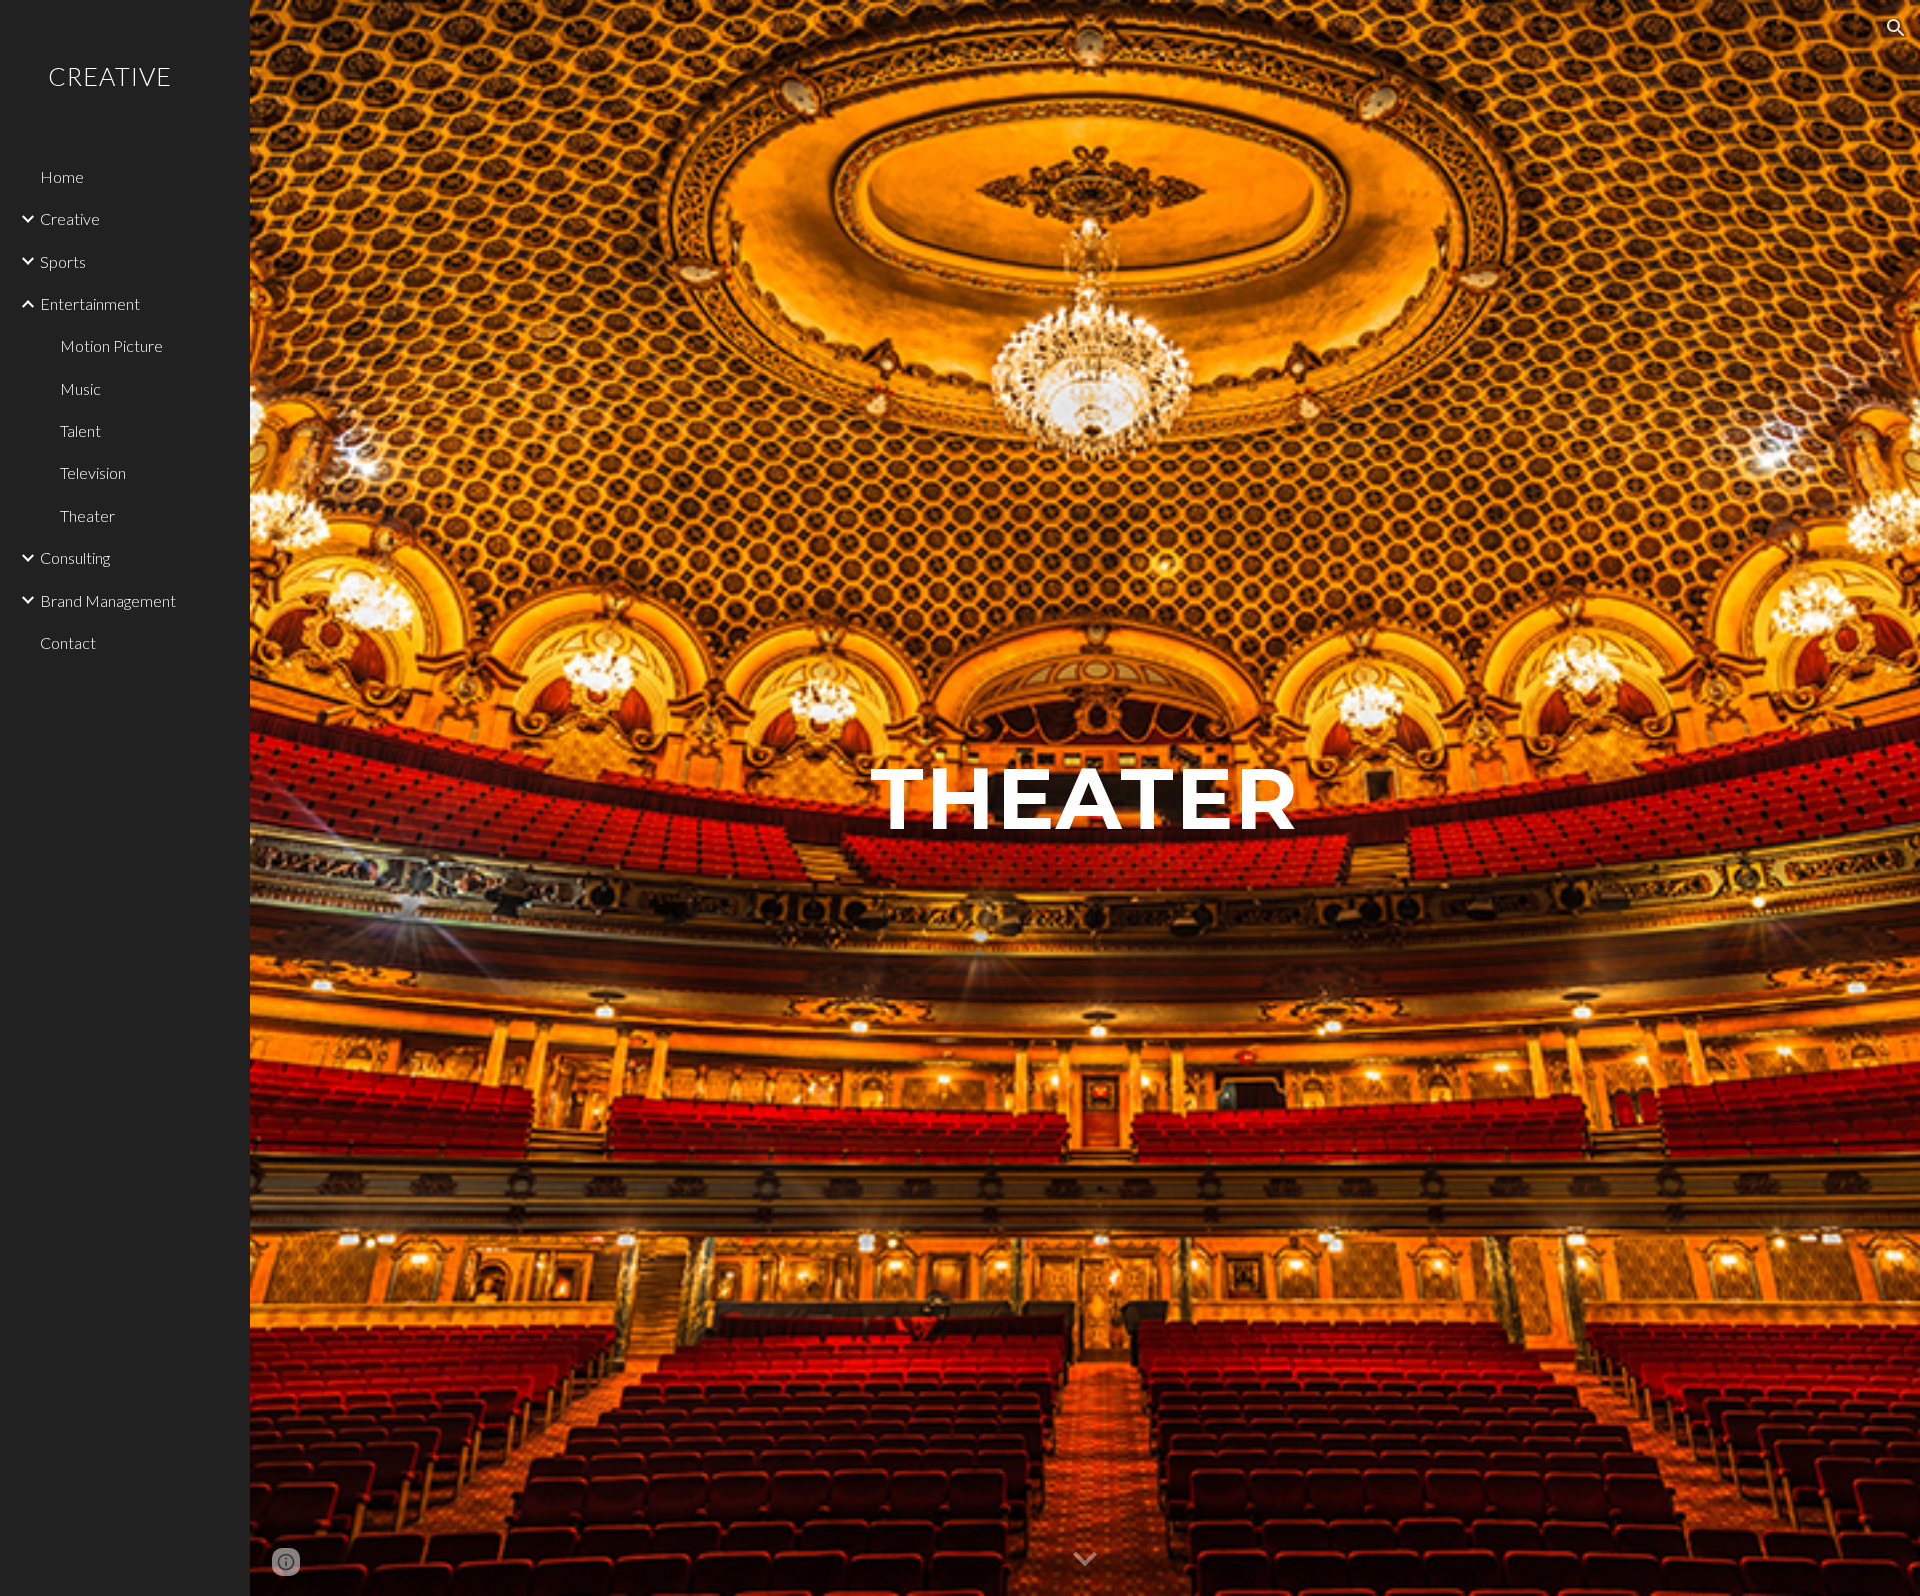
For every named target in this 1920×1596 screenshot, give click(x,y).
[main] (1085, 797)
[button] (1896, 28)
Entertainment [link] (90, 303)
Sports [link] (63, 261)
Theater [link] (87, 515)
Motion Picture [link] (111, 345)
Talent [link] (80, 430)
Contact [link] (68, 642)
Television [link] (93, 472)
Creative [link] (70, 218)
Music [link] (80, 388)
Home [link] (62, 176)
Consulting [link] (75, 557)
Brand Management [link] (108, 600)
